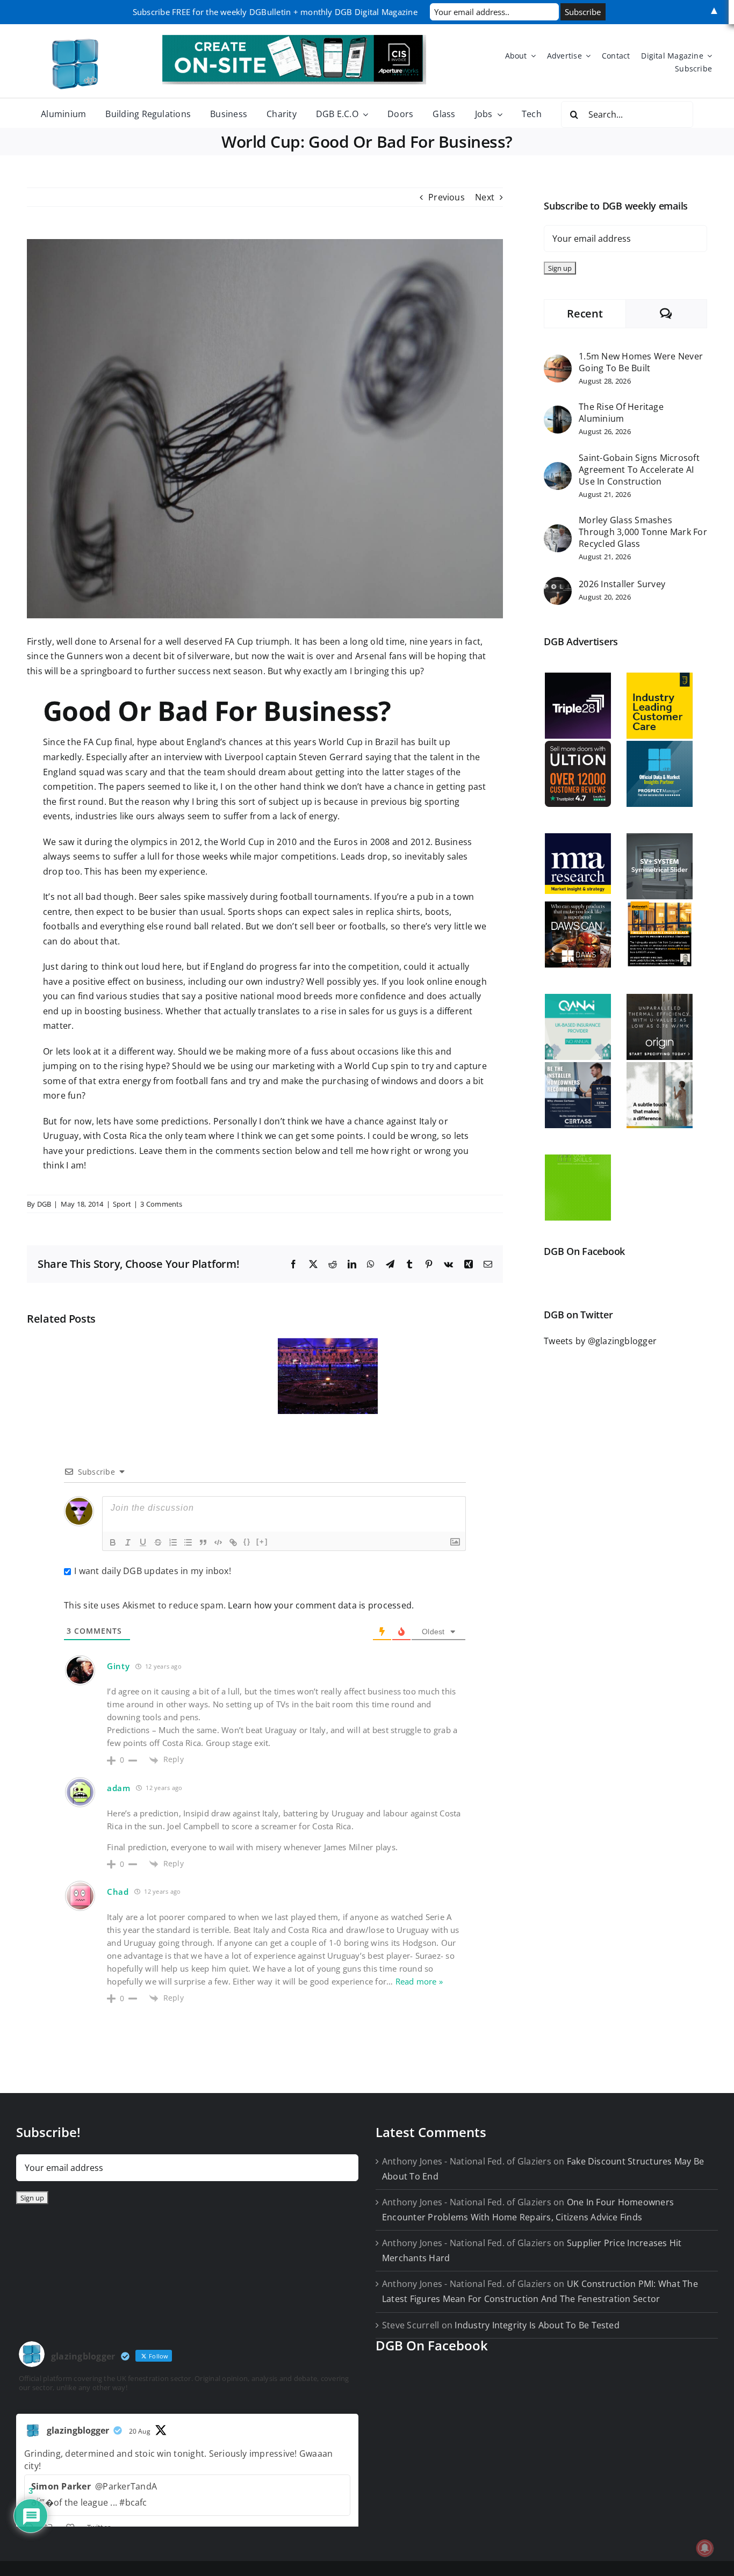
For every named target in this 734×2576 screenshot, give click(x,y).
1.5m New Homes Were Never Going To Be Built (641, 362)
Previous (447, 197)
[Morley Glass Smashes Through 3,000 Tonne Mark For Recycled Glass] (558, 531)
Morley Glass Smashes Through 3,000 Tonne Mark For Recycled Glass (643, 532)
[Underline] (143, 1542)
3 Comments (161, 1204)
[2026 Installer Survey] (558, 584)
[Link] (233, 1542)
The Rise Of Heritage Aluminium (621, 413)
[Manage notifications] (705, 2548)
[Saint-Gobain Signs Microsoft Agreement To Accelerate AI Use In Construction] (558, 469)
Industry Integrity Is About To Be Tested (537, 2325)
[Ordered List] (173, 1542)
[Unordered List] (188, 1542)
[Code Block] (218, 1542)
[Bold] (113, 1542)
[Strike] (158, 1542)
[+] (262, 1542)
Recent (585, 313)
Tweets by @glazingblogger (600, 1341)
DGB (44, 1204)
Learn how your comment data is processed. (321, 1605)
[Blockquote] (203, 1542)
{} (247, 1542)
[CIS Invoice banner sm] (294, 39)
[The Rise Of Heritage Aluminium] (558, 413)
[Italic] (128, 1542)
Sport (122, 1204)
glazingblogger (78, 2430)
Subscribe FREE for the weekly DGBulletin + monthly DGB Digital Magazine (275, 12)
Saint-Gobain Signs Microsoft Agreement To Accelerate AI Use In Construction (639, 470)
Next (485, 197)
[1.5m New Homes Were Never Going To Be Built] (558, 362)
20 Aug (140, 2431)
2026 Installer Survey (622, 584)
